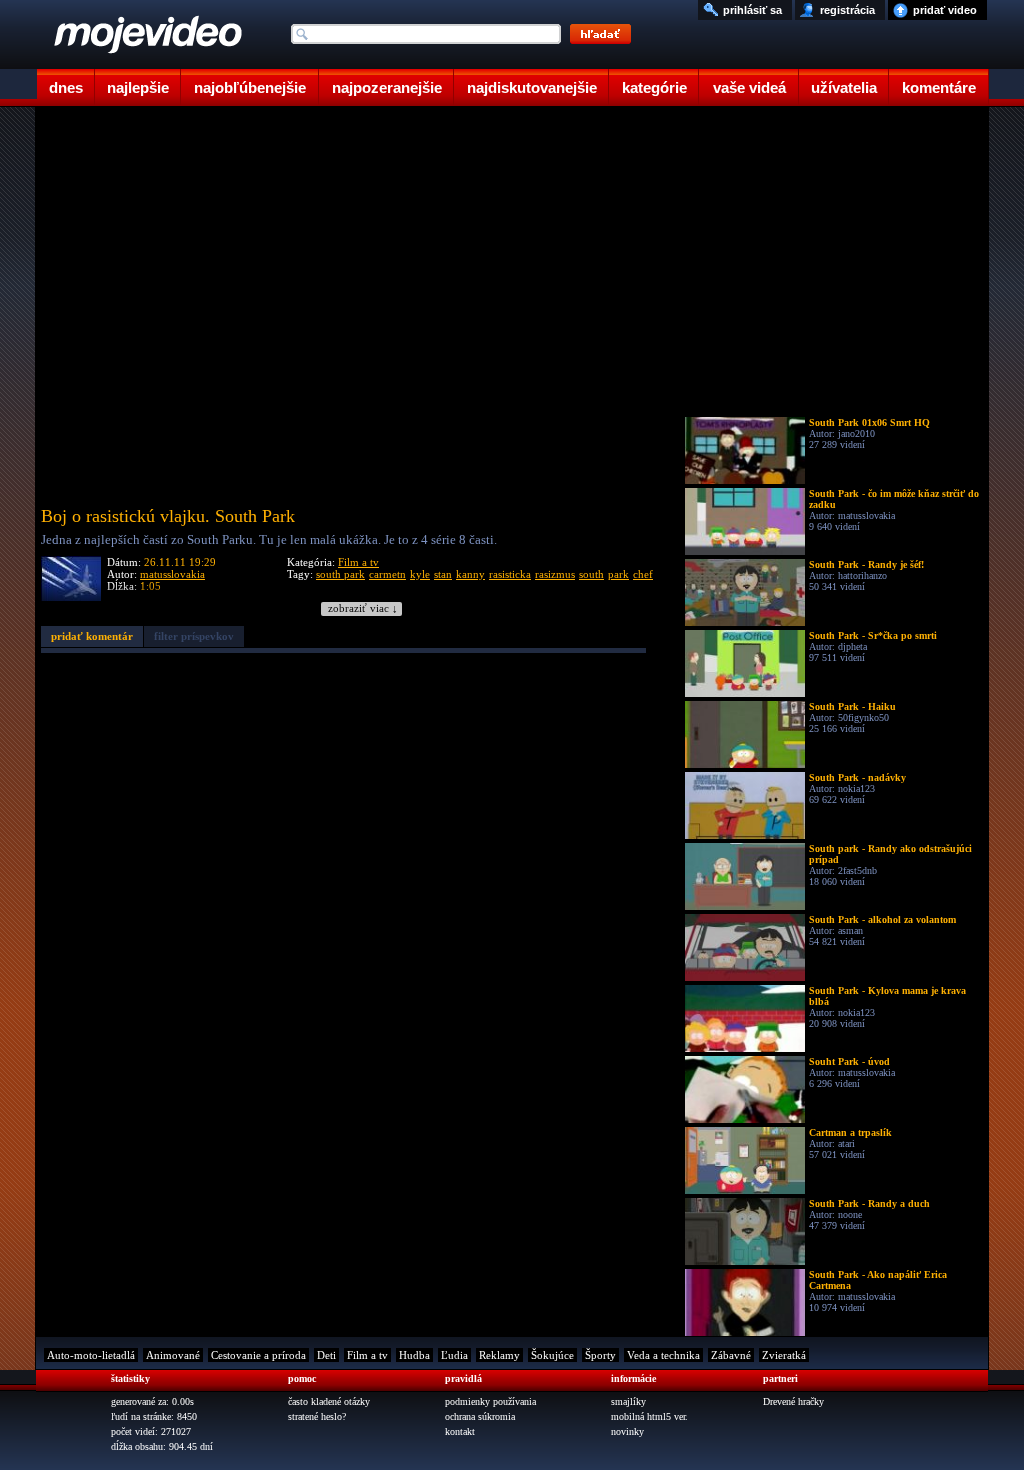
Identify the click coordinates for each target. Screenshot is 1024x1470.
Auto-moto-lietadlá (91, 1355)
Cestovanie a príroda (258, 1355)
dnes (66, 87)
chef (643, 574)
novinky (627, 1431)
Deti (326, 1355)
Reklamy (499, 1355)
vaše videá (749, 87)
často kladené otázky (329, 1401)
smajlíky (628, 1401)
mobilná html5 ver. (649, 1416)
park (618, 574)
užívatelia (844, 87)
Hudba (414, 1355)
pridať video (945, 10)
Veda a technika (663, 1355)
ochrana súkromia (480, 1416)
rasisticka (510, 574)
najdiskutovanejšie (532, 87)
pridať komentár (92, 636)
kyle (420, 574)
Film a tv (358, 562)
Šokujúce (552, 1355)
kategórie (654, 87)
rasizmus (555, 574)
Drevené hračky (793, 1401)
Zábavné (731, 1355)
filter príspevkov (194, 636)
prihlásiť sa (752, 10)
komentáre (939, 87)
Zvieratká (784, 1355)
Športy (600, 1355)
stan (443, 574)
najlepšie (138, 87)
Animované (173, 1355)
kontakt (460, 1431)
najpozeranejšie (387, 87)
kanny (470, 574)
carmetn (387, 574)
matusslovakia (172, 574)
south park (340, 574)
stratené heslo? (317, 1416)
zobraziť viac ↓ (363, 608)
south (591, 574)
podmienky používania (490, 1401)
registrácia (847, 10)
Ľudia (454, 1355)
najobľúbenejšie (250, 87)
